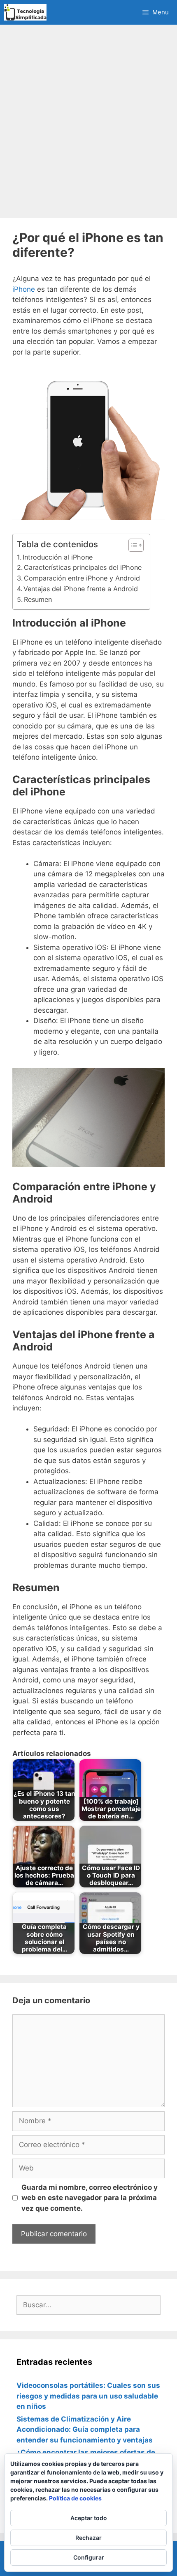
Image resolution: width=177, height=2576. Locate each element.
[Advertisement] (88, 121)
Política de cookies (75, 2498)
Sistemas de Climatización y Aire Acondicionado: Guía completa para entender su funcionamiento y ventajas (85, 2430)
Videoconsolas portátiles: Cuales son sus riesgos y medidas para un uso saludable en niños (88, 2396)
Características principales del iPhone (83, 567)
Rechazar (88, 2538)
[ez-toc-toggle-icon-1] (132, 545)
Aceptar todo (89, 2518)
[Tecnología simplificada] (25, 12)
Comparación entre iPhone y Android (82, 578)
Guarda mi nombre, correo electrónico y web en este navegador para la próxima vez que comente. (90, 2198)
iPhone (24, 289)
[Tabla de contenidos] (136, 545)
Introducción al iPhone (58, 557)
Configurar (89, 2557)
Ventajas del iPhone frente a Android (81, 589)
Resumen (38, 599)
